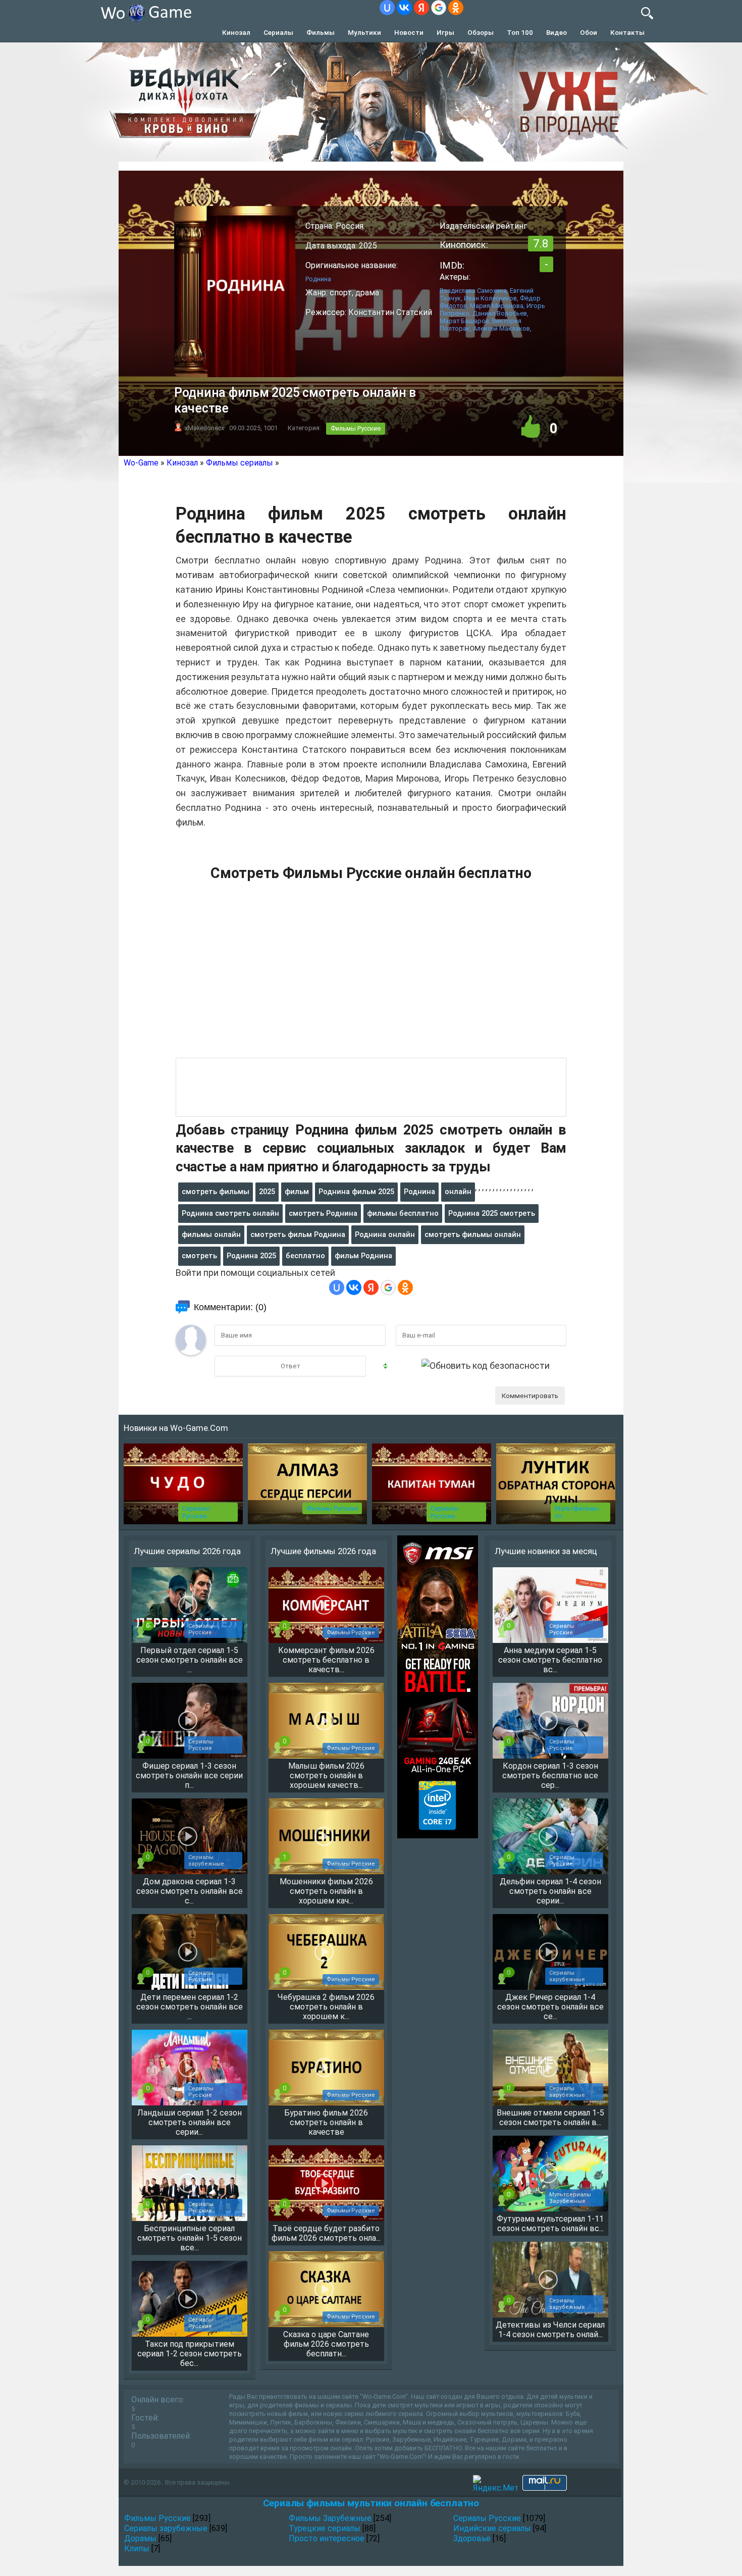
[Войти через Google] (439, 8)
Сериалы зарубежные (166, 2528)
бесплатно (305, 1256)
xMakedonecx (204, 428)
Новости (409, 32)
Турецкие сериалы (325, 2528)
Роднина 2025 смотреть (492, 1213)
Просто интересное (327, 2538)
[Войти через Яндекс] (421, 8)
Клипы (137, 2548)
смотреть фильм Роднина (298, 1234)
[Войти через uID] (387, 8)
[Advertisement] (371, 975)
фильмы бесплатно (403, 1213)
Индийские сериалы (492, 2528)
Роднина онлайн (385, 1234)
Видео (556, 32)
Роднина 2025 (251, 1256)
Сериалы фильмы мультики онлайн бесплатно (371, 2503)
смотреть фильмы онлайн (473, 1234)
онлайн (458, 1192)
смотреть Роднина (323, 1213)
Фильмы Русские (356, 428)
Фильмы (321, 32)
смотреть (199, 1256)
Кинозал (236, 32)
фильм (297, 1192)
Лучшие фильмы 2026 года (323, 1551)
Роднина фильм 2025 (356, 1192)
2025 (267, 1192)
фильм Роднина (363, 1256)
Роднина (419, 1192)
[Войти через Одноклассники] (456, 8)
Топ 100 (520, 32)
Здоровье (472, 2538)
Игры (445, 32)
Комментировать (530, 1396)
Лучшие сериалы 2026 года (187, 1551)
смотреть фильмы (216, 1192)
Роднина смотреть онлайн (230, 1213)
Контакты (627, 32)
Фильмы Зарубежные (330, 2518)
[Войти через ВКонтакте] (404, 8)
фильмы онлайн (211, 1234)
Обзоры (481, 32)
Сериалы (278, 32)
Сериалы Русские (196, 1512)
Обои (589, 32)
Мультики (364, 32)
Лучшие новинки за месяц (546, 1551)
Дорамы (140, 2538)
